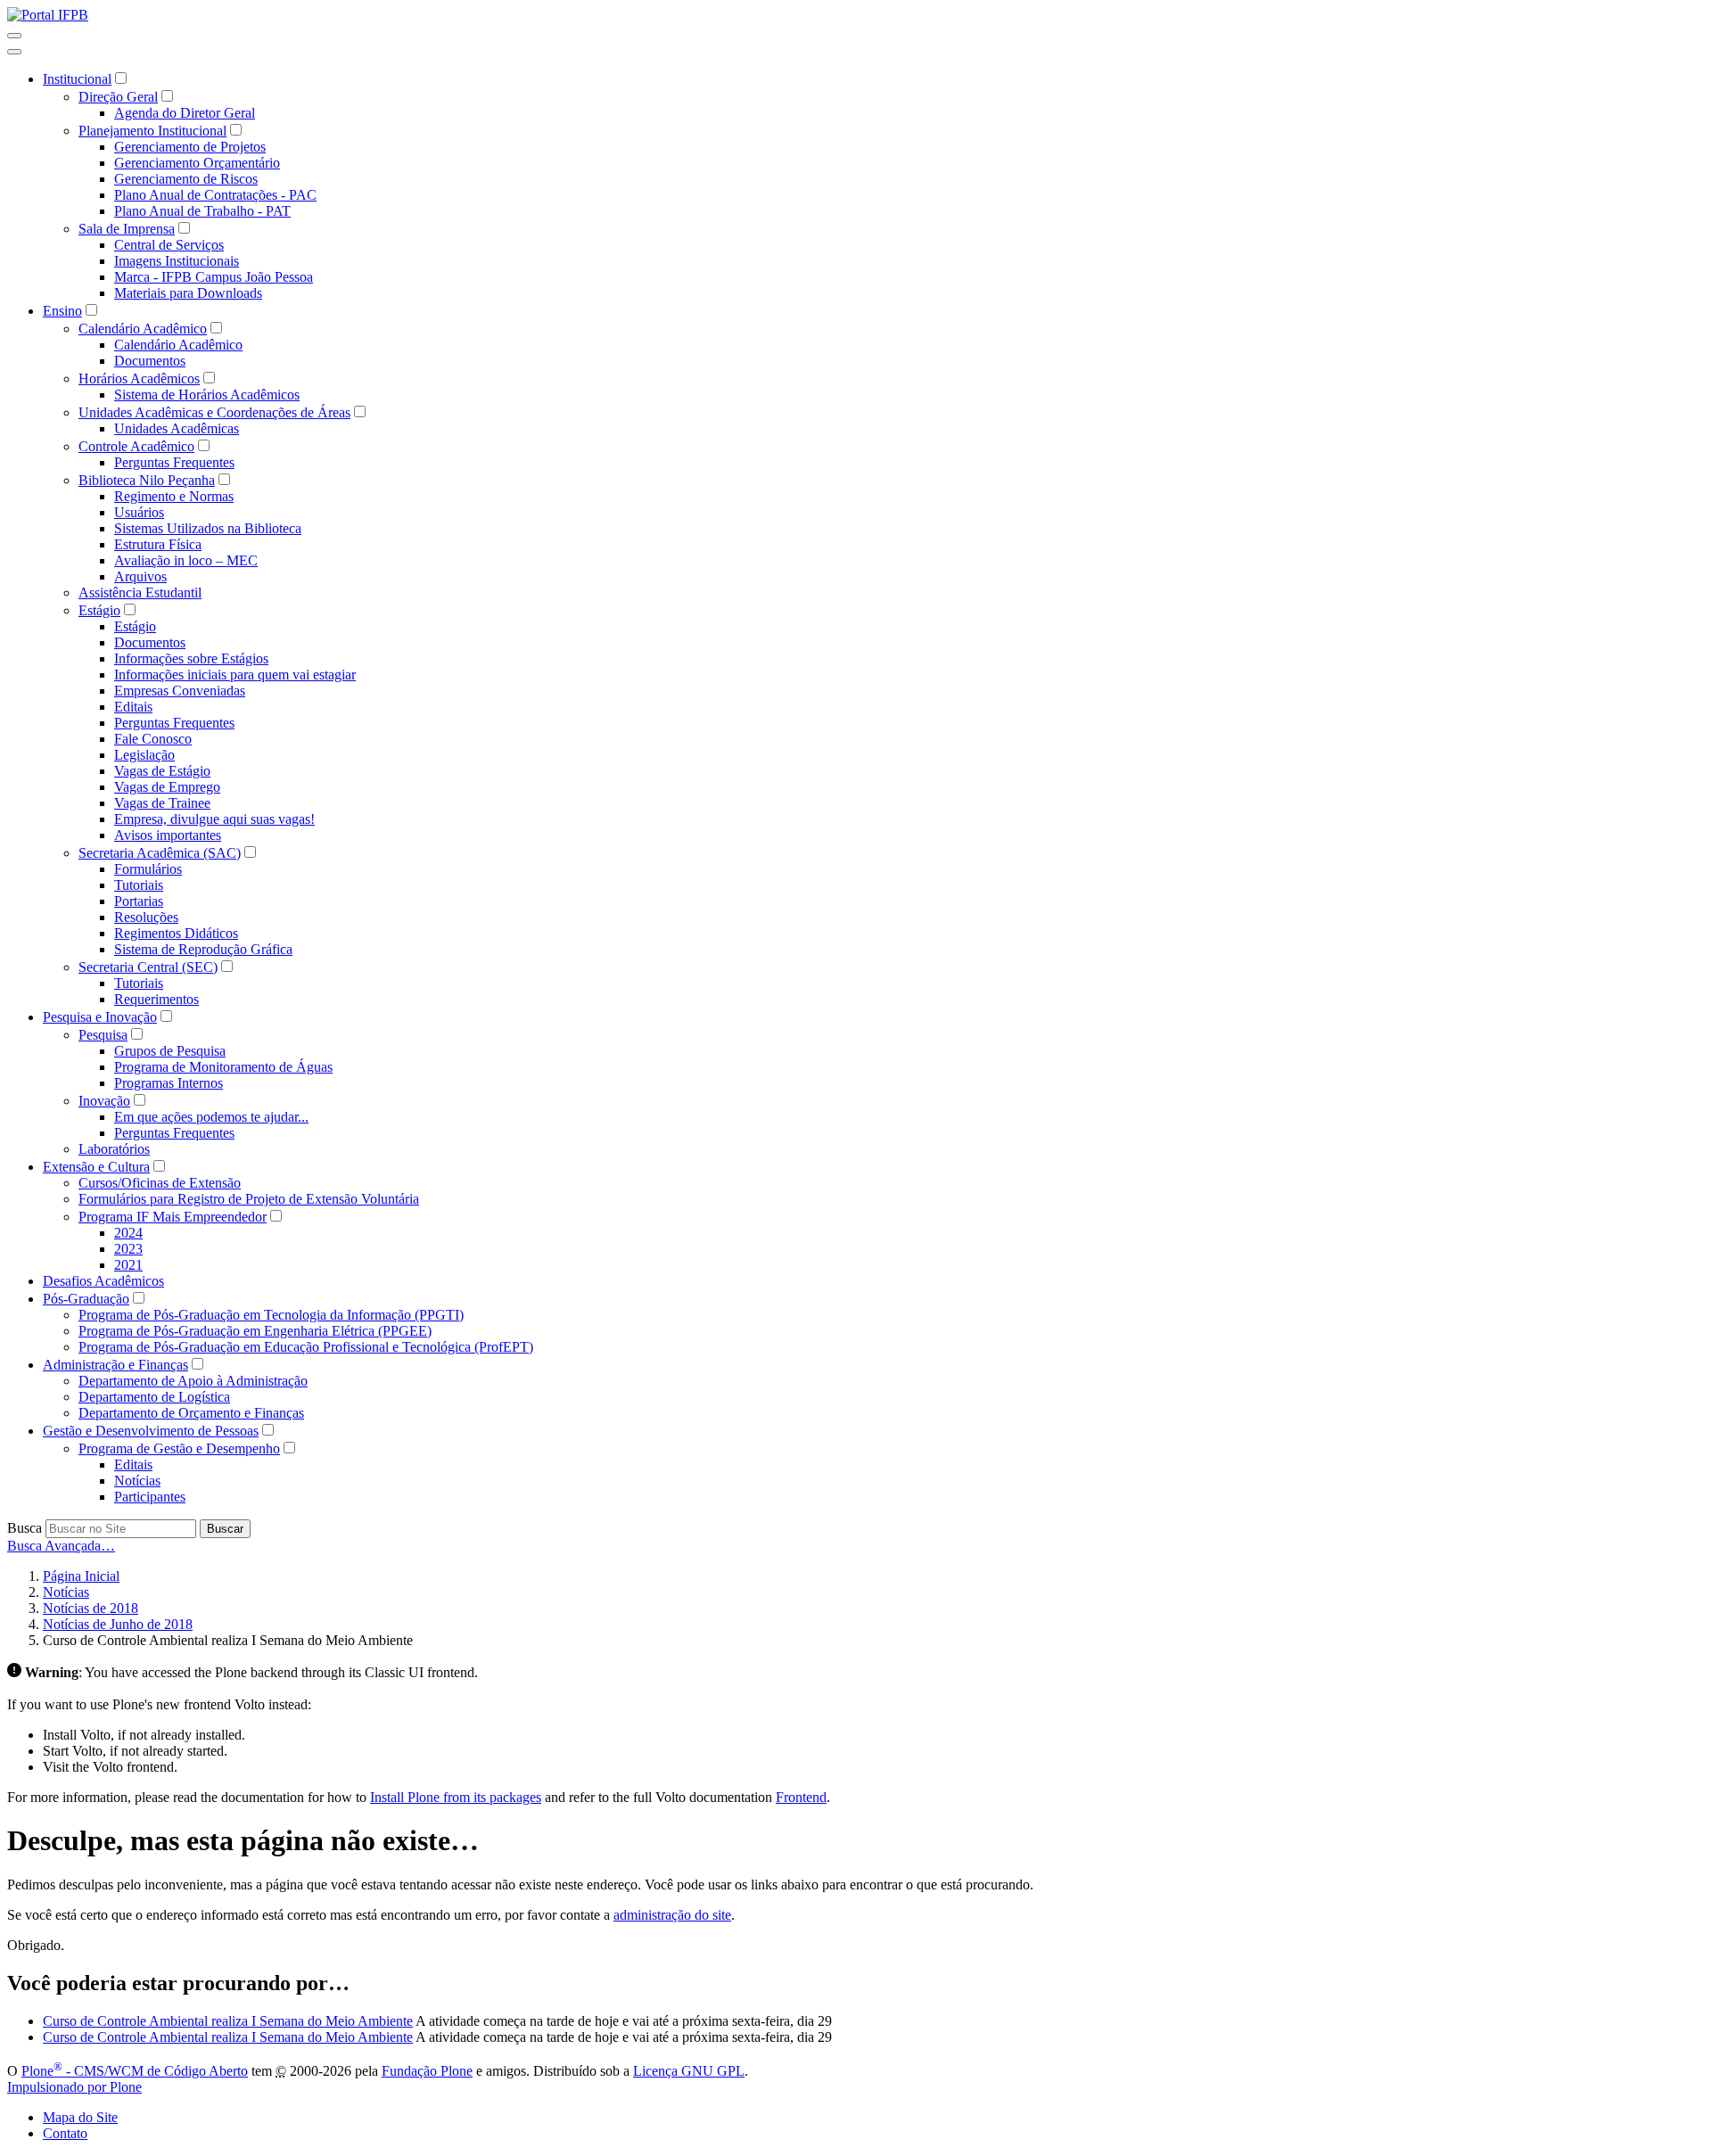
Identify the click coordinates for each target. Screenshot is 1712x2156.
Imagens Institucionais (177, 261)
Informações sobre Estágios (191, 658)
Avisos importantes (168, 835)
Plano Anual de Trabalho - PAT (202, 211)
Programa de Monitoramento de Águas (223, 1067)
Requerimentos (156, 999)
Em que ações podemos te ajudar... (211, 1117)
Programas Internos (169, 1083)
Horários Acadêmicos (139, 379)
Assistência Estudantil (140, 592)
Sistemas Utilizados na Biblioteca (208, 528)
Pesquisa (103, 1035)
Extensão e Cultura (96, 1167)
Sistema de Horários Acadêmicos (207, 395)
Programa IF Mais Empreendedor (173, 1217)
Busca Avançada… (61, 1546)
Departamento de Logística (154, 1397)
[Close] (14, 52)
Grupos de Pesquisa (170, 1051)
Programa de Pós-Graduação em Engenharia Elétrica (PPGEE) (255, 1331)
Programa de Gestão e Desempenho (179, 1448)
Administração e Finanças (115, 1365)
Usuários (139, 512)
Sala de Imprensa (127, 229)
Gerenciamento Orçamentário (197, 163)
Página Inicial (81, 1576)
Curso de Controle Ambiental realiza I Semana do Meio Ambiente (228, 2021)
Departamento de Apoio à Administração (193, 1381)
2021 (128, 1265)
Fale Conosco (153, 739)
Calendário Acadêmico (143, 329)
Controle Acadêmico (136, 446)
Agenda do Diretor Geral (185, 113)
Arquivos (140, 576)
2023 (128, 1249)
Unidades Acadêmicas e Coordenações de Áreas (214, 412)
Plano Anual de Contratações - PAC (215, 195)
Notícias (137, 1481)
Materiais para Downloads (188, 293)
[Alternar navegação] (14, 36)
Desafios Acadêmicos (103, 1281)
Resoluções (146, 917)
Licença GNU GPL (689, 2071)
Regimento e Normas (174, 496)
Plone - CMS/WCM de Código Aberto (135, 2071)
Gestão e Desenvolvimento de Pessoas (151, 1431)
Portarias (139, 901)
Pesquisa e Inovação (100, 1017)
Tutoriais (139, 885)
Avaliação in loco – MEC (186, 560)
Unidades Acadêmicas (177, 428)
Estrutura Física (158, 544)
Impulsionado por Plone (74, 2087)
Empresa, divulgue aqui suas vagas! (214, 819)
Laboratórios (114, 1149)
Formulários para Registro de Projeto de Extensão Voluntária (249, 1199)
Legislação (144, 755)
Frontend (801, 1797)
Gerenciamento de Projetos (190, 147)
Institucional (77, 79)
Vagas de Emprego (167, 787)
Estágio (99, 610)
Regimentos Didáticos (176, 933)
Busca (25, 1528)
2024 (128, 1233)
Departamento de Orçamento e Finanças (191, 1413)
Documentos (150, 361)
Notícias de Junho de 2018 (118, 1624)
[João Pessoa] (48, 15)
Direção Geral (118, 97)
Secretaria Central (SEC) (148, 967)
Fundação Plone (427, 2071)
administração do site (672, 1915)
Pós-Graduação (86, 1299)
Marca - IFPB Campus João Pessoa (214, 277)
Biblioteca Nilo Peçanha (147, 480)
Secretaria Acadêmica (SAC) (160, 853)
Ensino (62, 311)
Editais (133, 707)
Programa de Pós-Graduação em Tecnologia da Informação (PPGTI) (271, 1315)
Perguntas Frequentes (174, 462)
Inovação (104, 1101)
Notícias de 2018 (91, 1608)
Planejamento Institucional (152, 131)
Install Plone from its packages (456, 1797)
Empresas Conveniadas (180, 691)
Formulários (148, 869)
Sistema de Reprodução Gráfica (203, 949)
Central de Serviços (169, 245)
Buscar (225, 1529)
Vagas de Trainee (162, 803)
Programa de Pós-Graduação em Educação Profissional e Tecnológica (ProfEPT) (306, 1347)
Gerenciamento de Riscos (186, 179)
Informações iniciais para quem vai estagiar (235, 675)
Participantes (150, 1497)
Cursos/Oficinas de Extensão (160, 1183)
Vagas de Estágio (162, 771)
